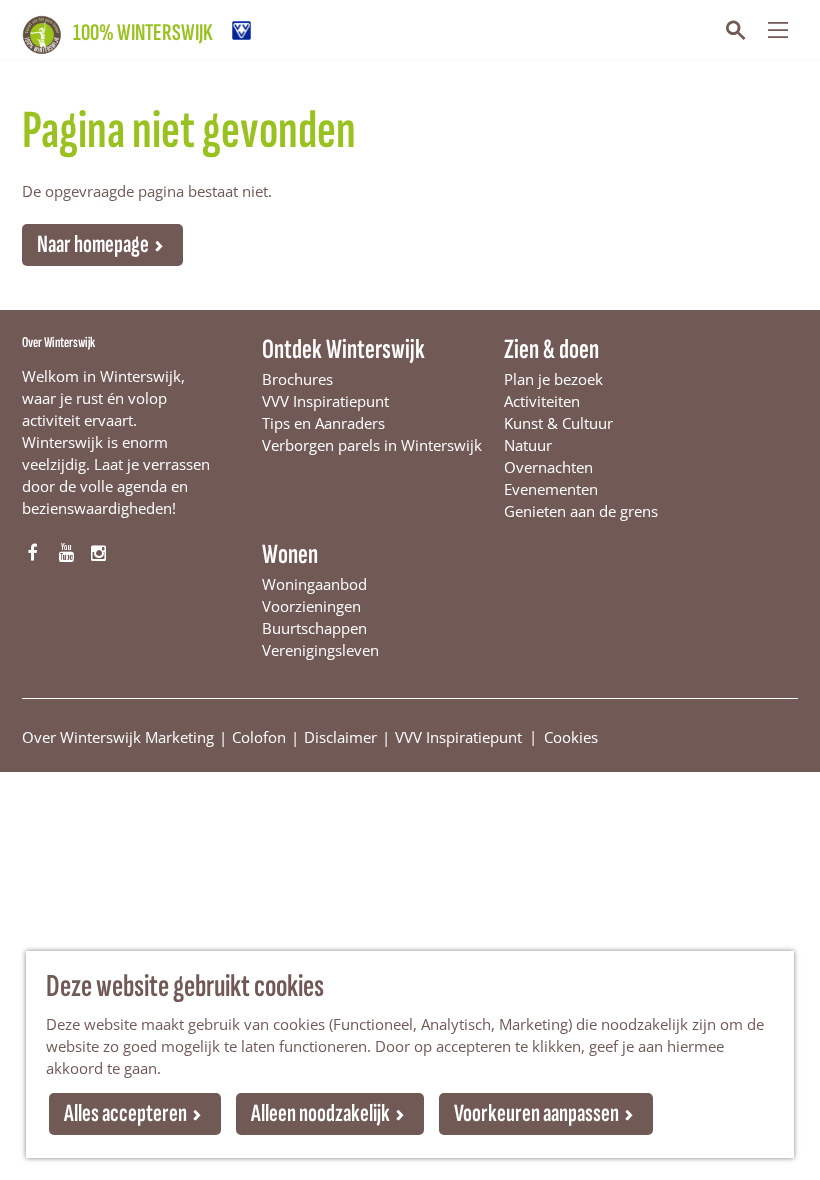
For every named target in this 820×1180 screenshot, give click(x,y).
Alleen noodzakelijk (320, 1113)
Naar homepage (93, 244)
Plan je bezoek (553, 379)
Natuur (528, 445)
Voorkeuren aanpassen (536, 1113)
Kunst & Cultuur (558, 423)
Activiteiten (542, 401)
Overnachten (548, 467)
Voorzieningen (311, 606)
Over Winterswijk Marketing (118, 737)
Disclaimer (340, 737)
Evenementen (551, 489)
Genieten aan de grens (581, 511)
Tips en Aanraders (323, 423)
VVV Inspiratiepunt (325, 401)
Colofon (259, 737)
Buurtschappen (314, 628)
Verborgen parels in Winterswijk (372, 445)
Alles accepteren (125, 1113)
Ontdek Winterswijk (343, 349)
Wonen (290, 554)
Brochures (297, 379)
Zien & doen (551, 349)
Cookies (571, 736)
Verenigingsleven (320, 650)
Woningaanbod (314, 584)
